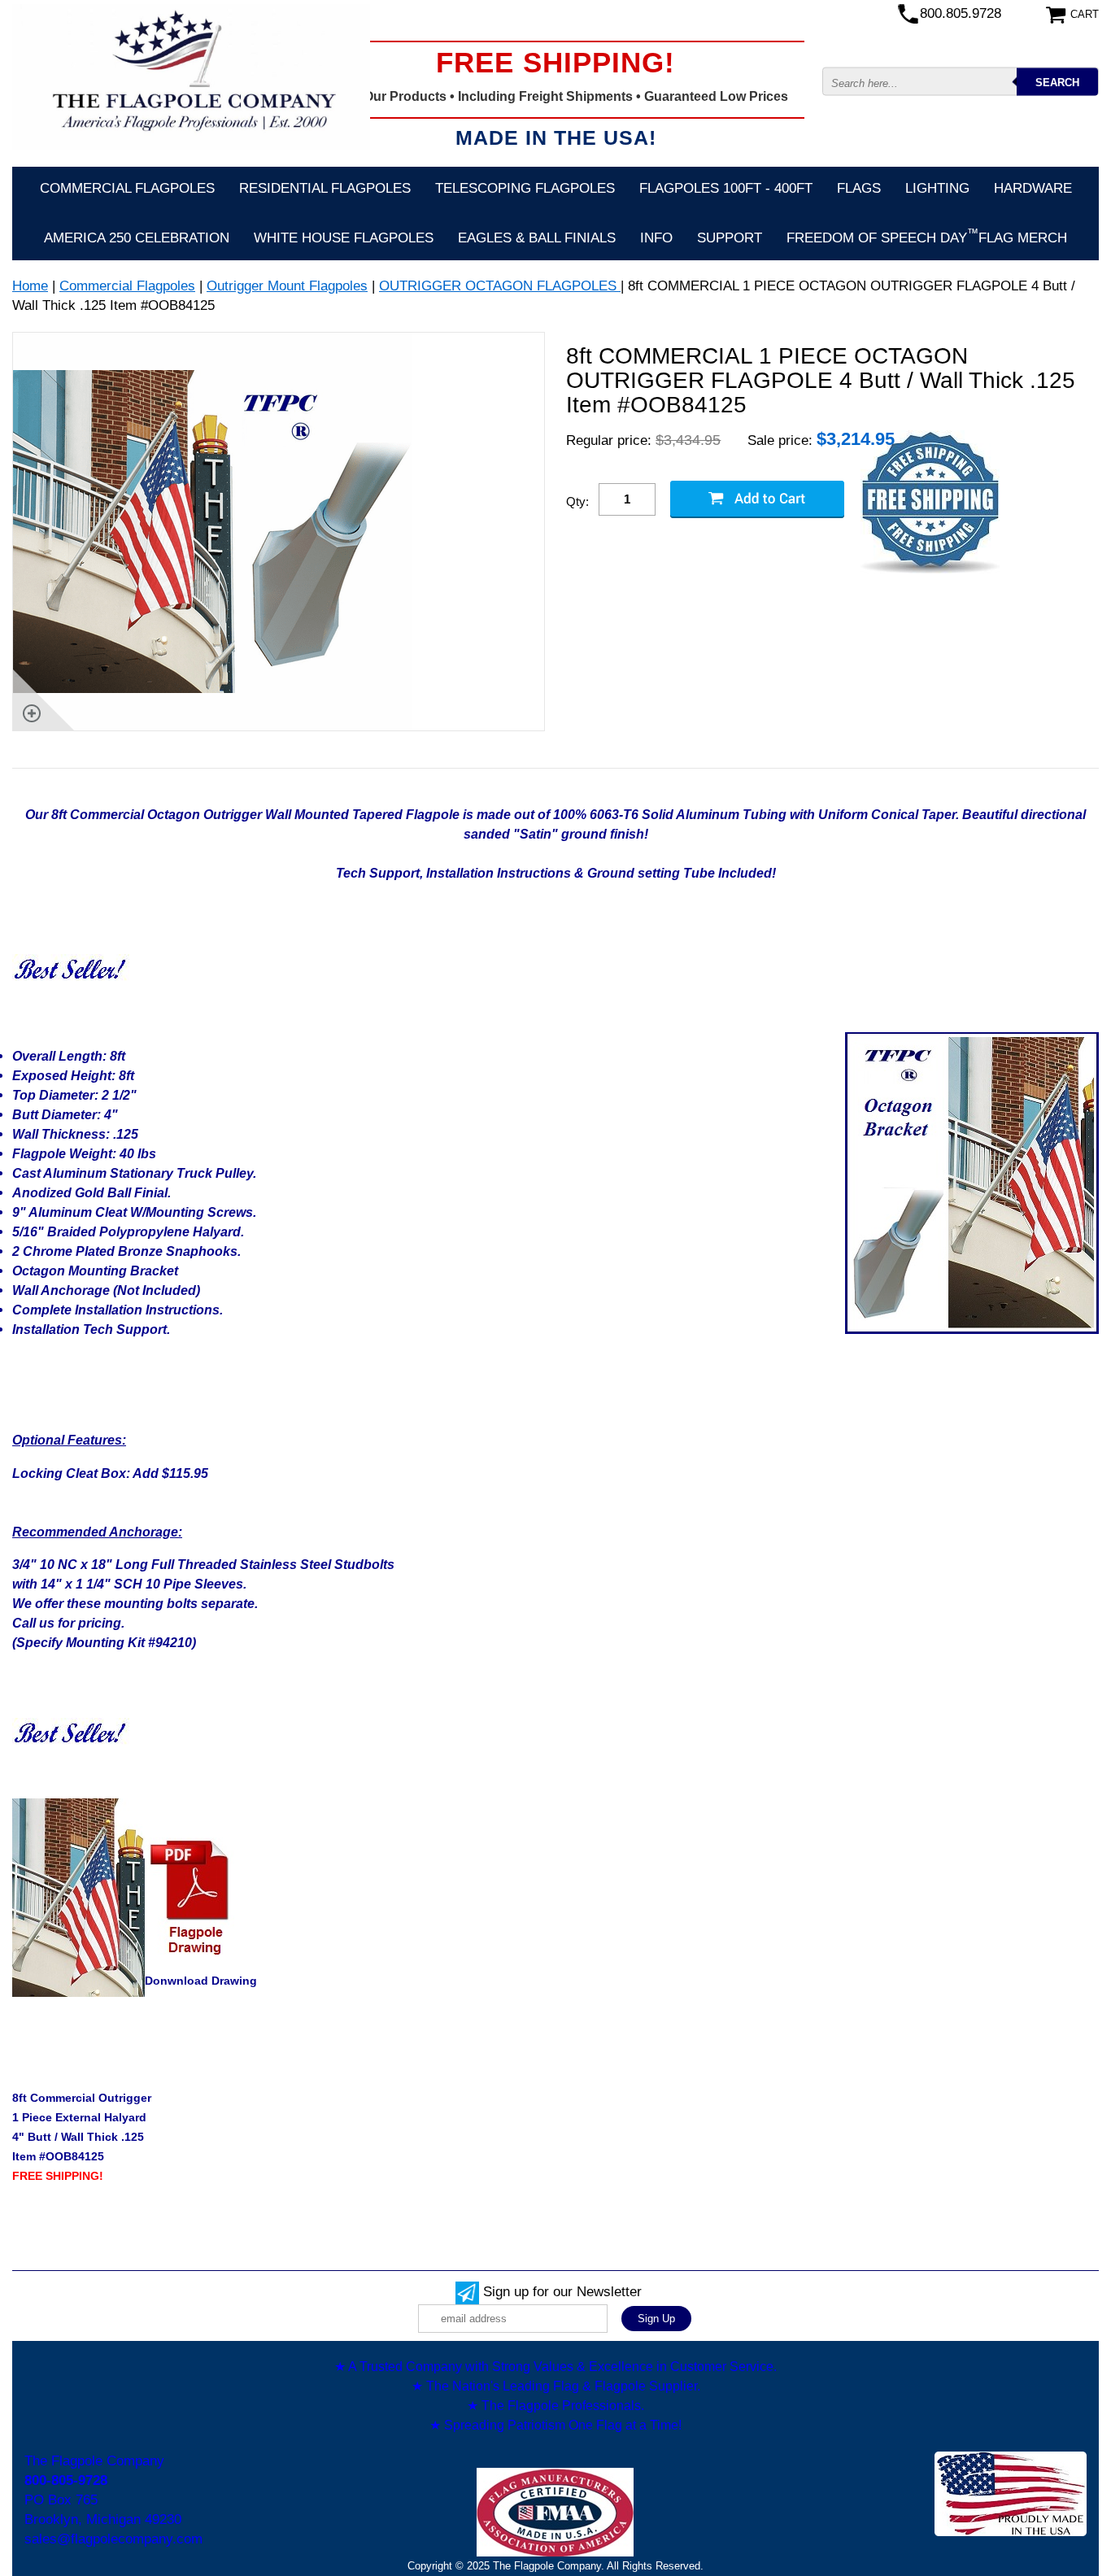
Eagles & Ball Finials (537, 238)
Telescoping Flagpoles (525, 188)
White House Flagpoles (344, 238)
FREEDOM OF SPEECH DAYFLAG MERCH (927, 236)
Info (656, 238)
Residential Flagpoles (325, 188)
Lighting (937, 188)
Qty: (577, 501)
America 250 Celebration (137, 238)
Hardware (1033, 188)
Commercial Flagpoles (127, 188)
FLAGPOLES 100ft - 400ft (726, 188)
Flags (859, 188)
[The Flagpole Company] (191, 77)
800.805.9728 (961, 13)
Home (30, 286)
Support (730, 238)
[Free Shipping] (930, 503)
